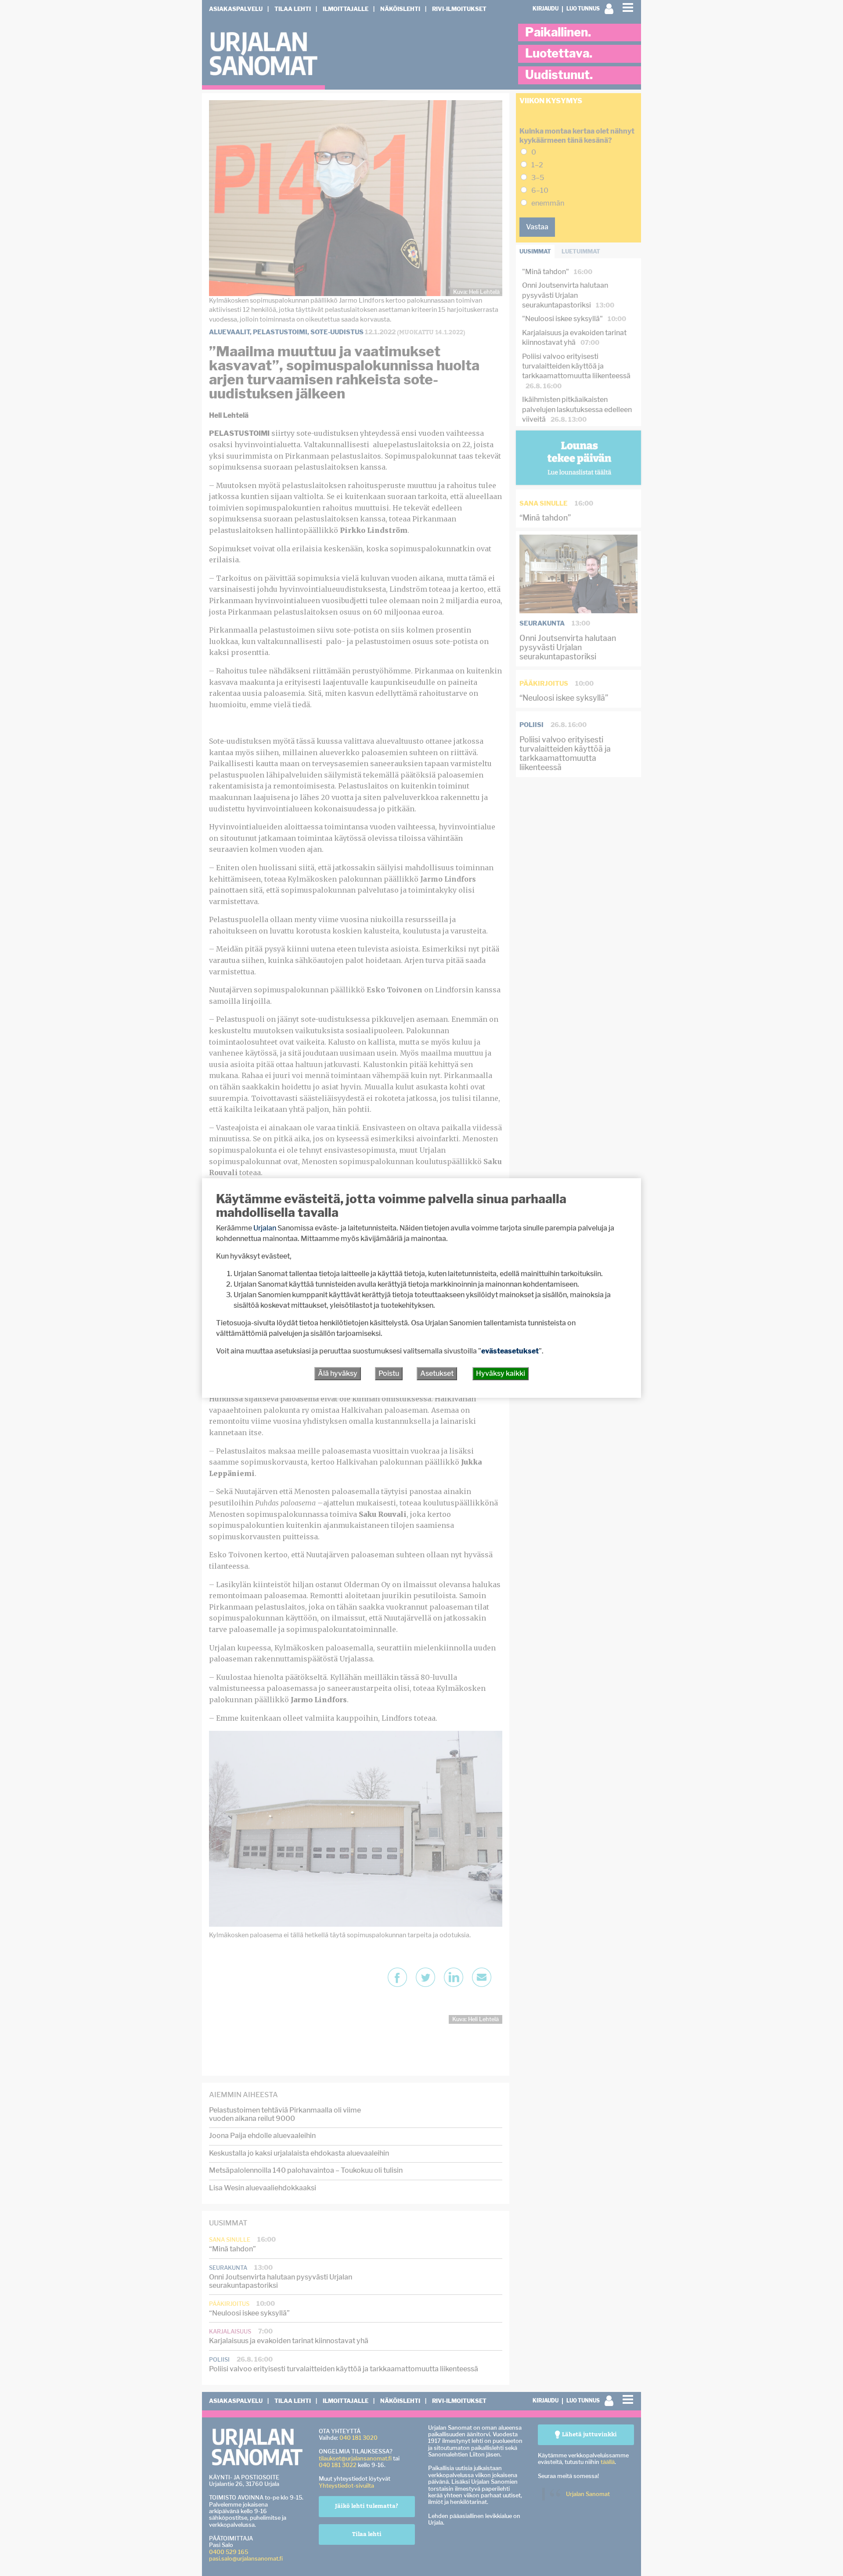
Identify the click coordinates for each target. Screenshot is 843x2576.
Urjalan (265, 1228)
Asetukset (437, 1373)
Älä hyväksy (338, 1373)
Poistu (389, 1373)
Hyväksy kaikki (501, 1373)
